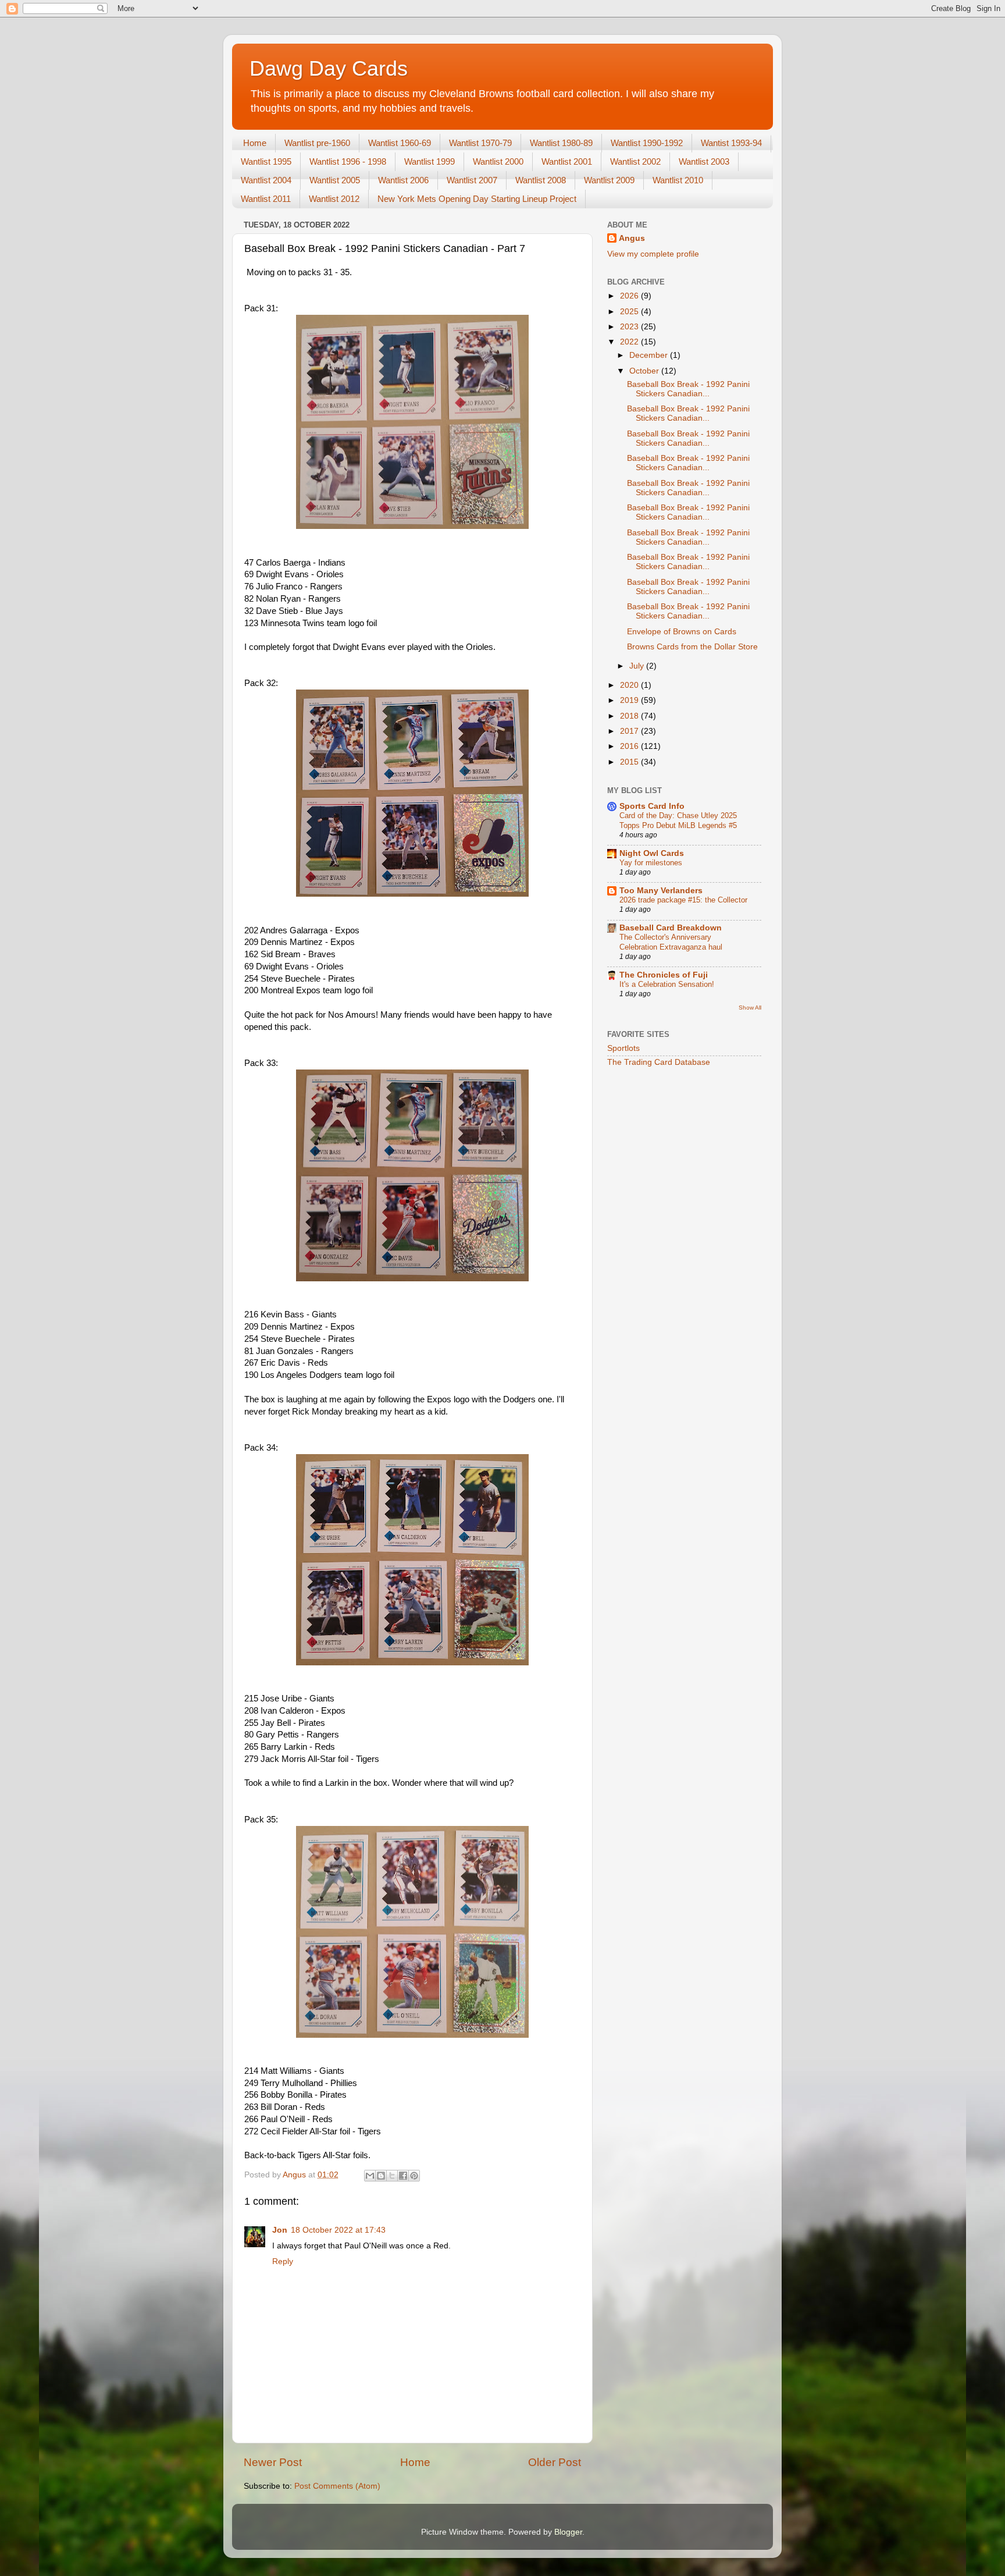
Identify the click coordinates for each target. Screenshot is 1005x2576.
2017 (630, 731)
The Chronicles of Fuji (664, 975)
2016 (630, 746)
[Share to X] (392, 2176)
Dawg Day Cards (329, 68)
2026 (630, 296)
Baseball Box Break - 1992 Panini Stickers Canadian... (688, 389)
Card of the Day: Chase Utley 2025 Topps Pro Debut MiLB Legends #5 (678, 820)
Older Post (555, 2462)
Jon (280, 2230)
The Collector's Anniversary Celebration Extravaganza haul (671, 942)
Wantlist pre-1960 (317, 143)
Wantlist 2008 (541, 180)
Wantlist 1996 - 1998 (348, 161)
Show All (750, 1008)
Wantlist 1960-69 (400, 143)
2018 (630, 716)
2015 (630, 762)
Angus (632, 238)
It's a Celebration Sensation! (667, 984)
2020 (630, 685)
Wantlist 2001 (567, 161)
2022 (630, 342)
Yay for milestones (651, 863)
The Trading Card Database (659, 1062)
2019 (630, 700)
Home (255, 143)
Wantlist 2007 (472, 180)
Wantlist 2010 (678, 180)
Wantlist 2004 (266, 180)
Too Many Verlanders (661, 891)
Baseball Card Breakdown (671, 928)
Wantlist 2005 (335, 180)
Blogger (568, 2532)
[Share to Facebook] (403, 2176)
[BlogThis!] (381, 2176)
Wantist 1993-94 (731, 143)
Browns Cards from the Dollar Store (692, 647)
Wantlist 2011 (266, 199)
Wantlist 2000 (498, 161)
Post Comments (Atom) (337, 2486)
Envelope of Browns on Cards (682, 632)
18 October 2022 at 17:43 (338, 2230)
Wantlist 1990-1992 (647, 143)
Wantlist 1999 (430, 161)
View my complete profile (653, 254)
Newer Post (273, 2462)
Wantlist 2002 (635, 161)
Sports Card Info (652, 806)
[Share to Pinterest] (414, 2176)
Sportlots (623, 1048)
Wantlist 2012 (334, 199)
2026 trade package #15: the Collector (683, 900)
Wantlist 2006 (403, 180)
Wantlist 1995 (266, 161)
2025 (630, 312)
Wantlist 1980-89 (561, 143)
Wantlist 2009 (609, 180)
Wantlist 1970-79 (480, 143)
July (638, 666)
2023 (630, 327)
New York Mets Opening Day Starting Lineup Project (477, 199)
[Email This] (370, 2176)
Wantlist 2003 (704, 161)
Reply (283, 2261)
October (645, 371)
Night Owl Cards (652, 853)
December (650, 355)
